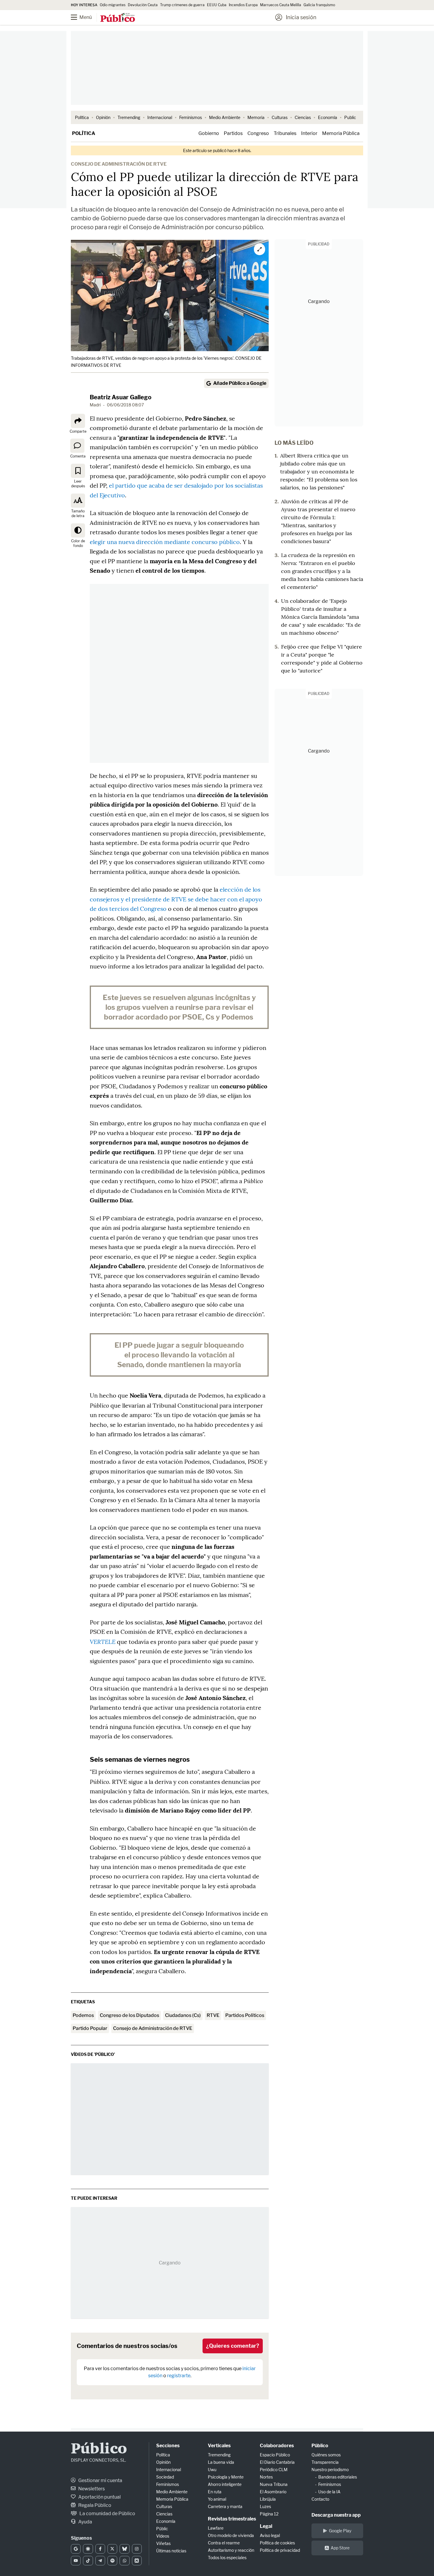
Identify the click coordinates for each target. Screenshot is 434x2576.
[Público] (118, 18)
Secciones (168, 2446)
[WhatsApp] (124, 2561)
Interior (309, 133)
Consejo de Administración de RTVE (153, 2028)
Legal (266, 2526)
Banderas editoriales (338, 2477)
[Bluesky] (124, 2549)
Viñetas (163, 2543)
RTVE (213, 2015)
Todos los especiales (227, 2558)
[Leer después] (78, 471)
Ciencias (303, 117)
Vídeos (163, 2536)
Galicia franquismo (319, 5)
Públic (162, 2529)
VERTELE (103, 1642)
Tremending (129, 117)
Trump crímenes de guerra (182, 5)
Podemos (83, 2015)
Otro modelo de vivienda (231, 2535)
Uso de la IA (329, 2492)
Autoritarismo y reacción (231, 2550)
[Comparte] (78, 421)
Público (99, 2449)
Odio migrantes (113, 5)
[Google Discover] (88, 2549)
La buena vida (221, 2462)
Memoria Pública (341, 133)
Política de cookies (277, 2543)
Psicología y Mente (226, 2477)
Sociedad (165, 2477)
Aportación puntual (99, 2497)
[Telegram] (100, 2561)
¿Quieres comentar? (233, 2346)
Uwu (212, 2470)
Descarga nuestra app (336, 2515)
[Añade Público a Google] (76, 2549)
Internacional (160, 117)
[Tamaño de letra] (78, 501)
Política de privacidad (280, 2550)
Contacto (320, 2499)
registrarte (179, 2376)
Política (82, 117)
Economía (328, 117)
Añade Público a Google (240, 383)
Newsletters (91, 2489)
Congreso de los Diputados (129, 2015)
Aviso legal (270, 2535)
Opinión (103, 117)
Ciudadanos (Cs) (183, 2015)
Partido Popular (90, 2028)
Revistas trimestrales (232, 2519)
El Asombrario (273, 2492)
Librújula (268, 2499)
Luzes (265, 2506)
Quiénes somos (326, 2455)
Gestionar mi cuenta (100, 2480)
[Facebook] (100, 2549)
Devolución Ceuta (143, 5)
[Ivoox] (137, 2561)
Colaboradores (277, 2446)
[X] (112, 2549)
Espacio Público (275, 2455)
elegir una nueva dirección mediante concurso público (165, 542)
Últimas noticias (171, 2551)
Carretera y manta (225, 2506)
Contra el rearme (224, 2543)
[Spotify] (112, 2561)
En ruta (215, 2492)
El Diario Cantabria (277, 2462)
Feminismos (191, 117)
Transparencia (325, 2462)
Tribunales (285, 133)
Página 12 (269, 2514)
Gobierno (209, 133)
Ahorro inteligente (225, 2484)
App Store (340, 2548)
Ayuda (85, 2522)
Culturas (280, 117)
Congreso (258, 133)
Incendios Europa (243, 5)
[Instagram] (137, 2549)
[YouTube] (76, 2561)
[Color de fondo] (78, 530)
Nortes (266, 2477)
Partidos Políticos (245, 2015)
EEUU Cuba (217, 5)
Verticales (219, 2446)
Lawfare (216, 2528)
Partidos (233, 133)
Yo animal (217, 2499)
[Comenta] (77, 446)
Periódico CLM (274, 2470)
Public (350, 117)
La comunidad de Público (107, 2514)
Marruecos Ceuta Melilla (281, 5)
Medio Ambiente (225, 117)
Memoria (256, 117)
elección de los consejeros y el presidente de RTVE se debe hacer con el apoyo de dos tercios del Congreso (176, 899)
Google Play (340, 2531)
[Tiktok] (88, 2561)
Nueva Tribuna (274, 2484)
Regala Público (94, 2505)
